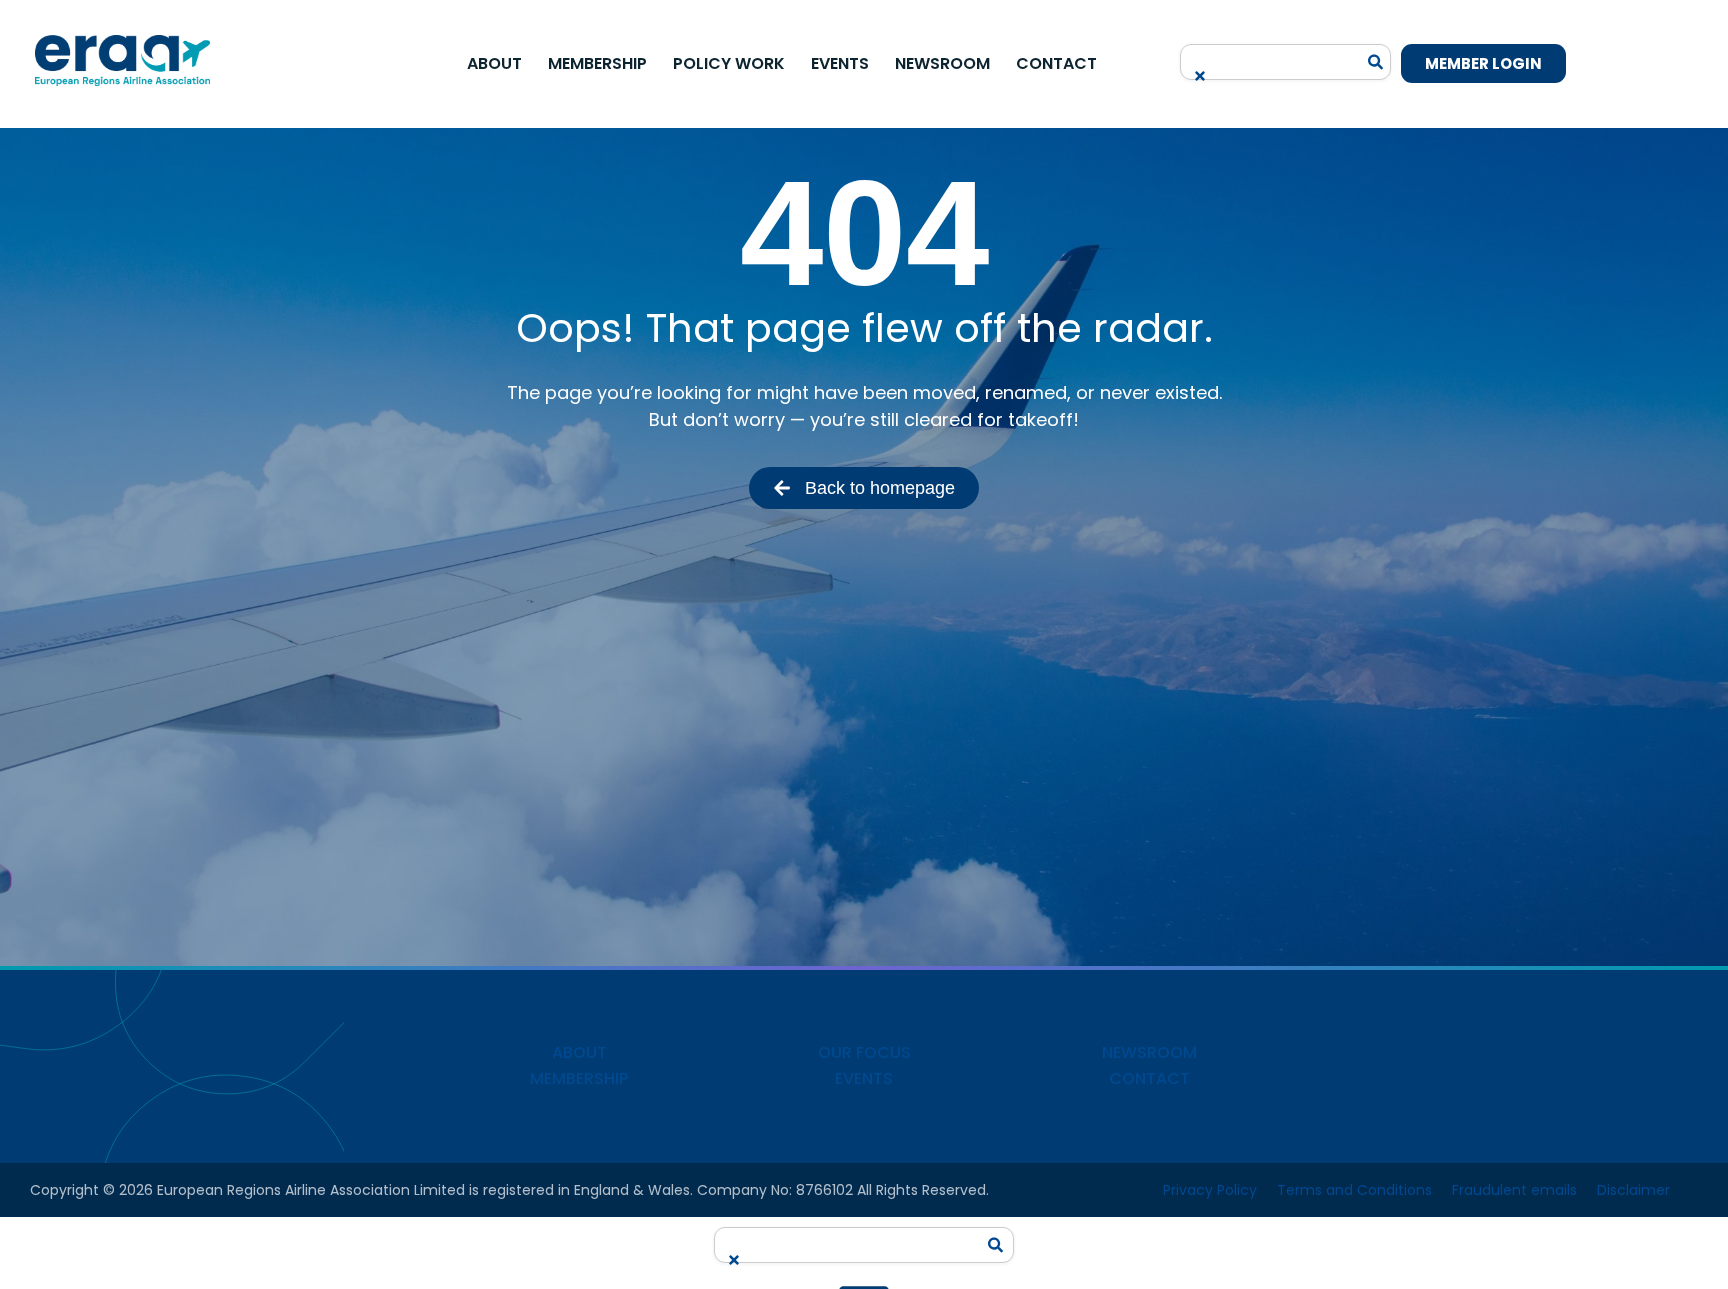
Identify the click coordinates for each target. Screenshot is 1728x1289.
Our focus (864, 1052)
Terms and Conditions (1354, 1190)
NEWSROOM (1149, 1052)
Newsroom (942, 63)
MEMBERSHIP (579, 1078)
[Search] (1376, 62)
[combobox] (1274, 55)
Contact (1056, 63)
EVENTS (864, 1078)
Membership (597, 63)
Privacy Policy (1210, 1190)
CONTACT (1149, 1078)
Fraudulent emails (1514, 1190)
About (494, 63)
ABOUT (579, 1052)
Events (840, 63)
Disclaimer (1633, 1190)
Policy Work (729, 63)
